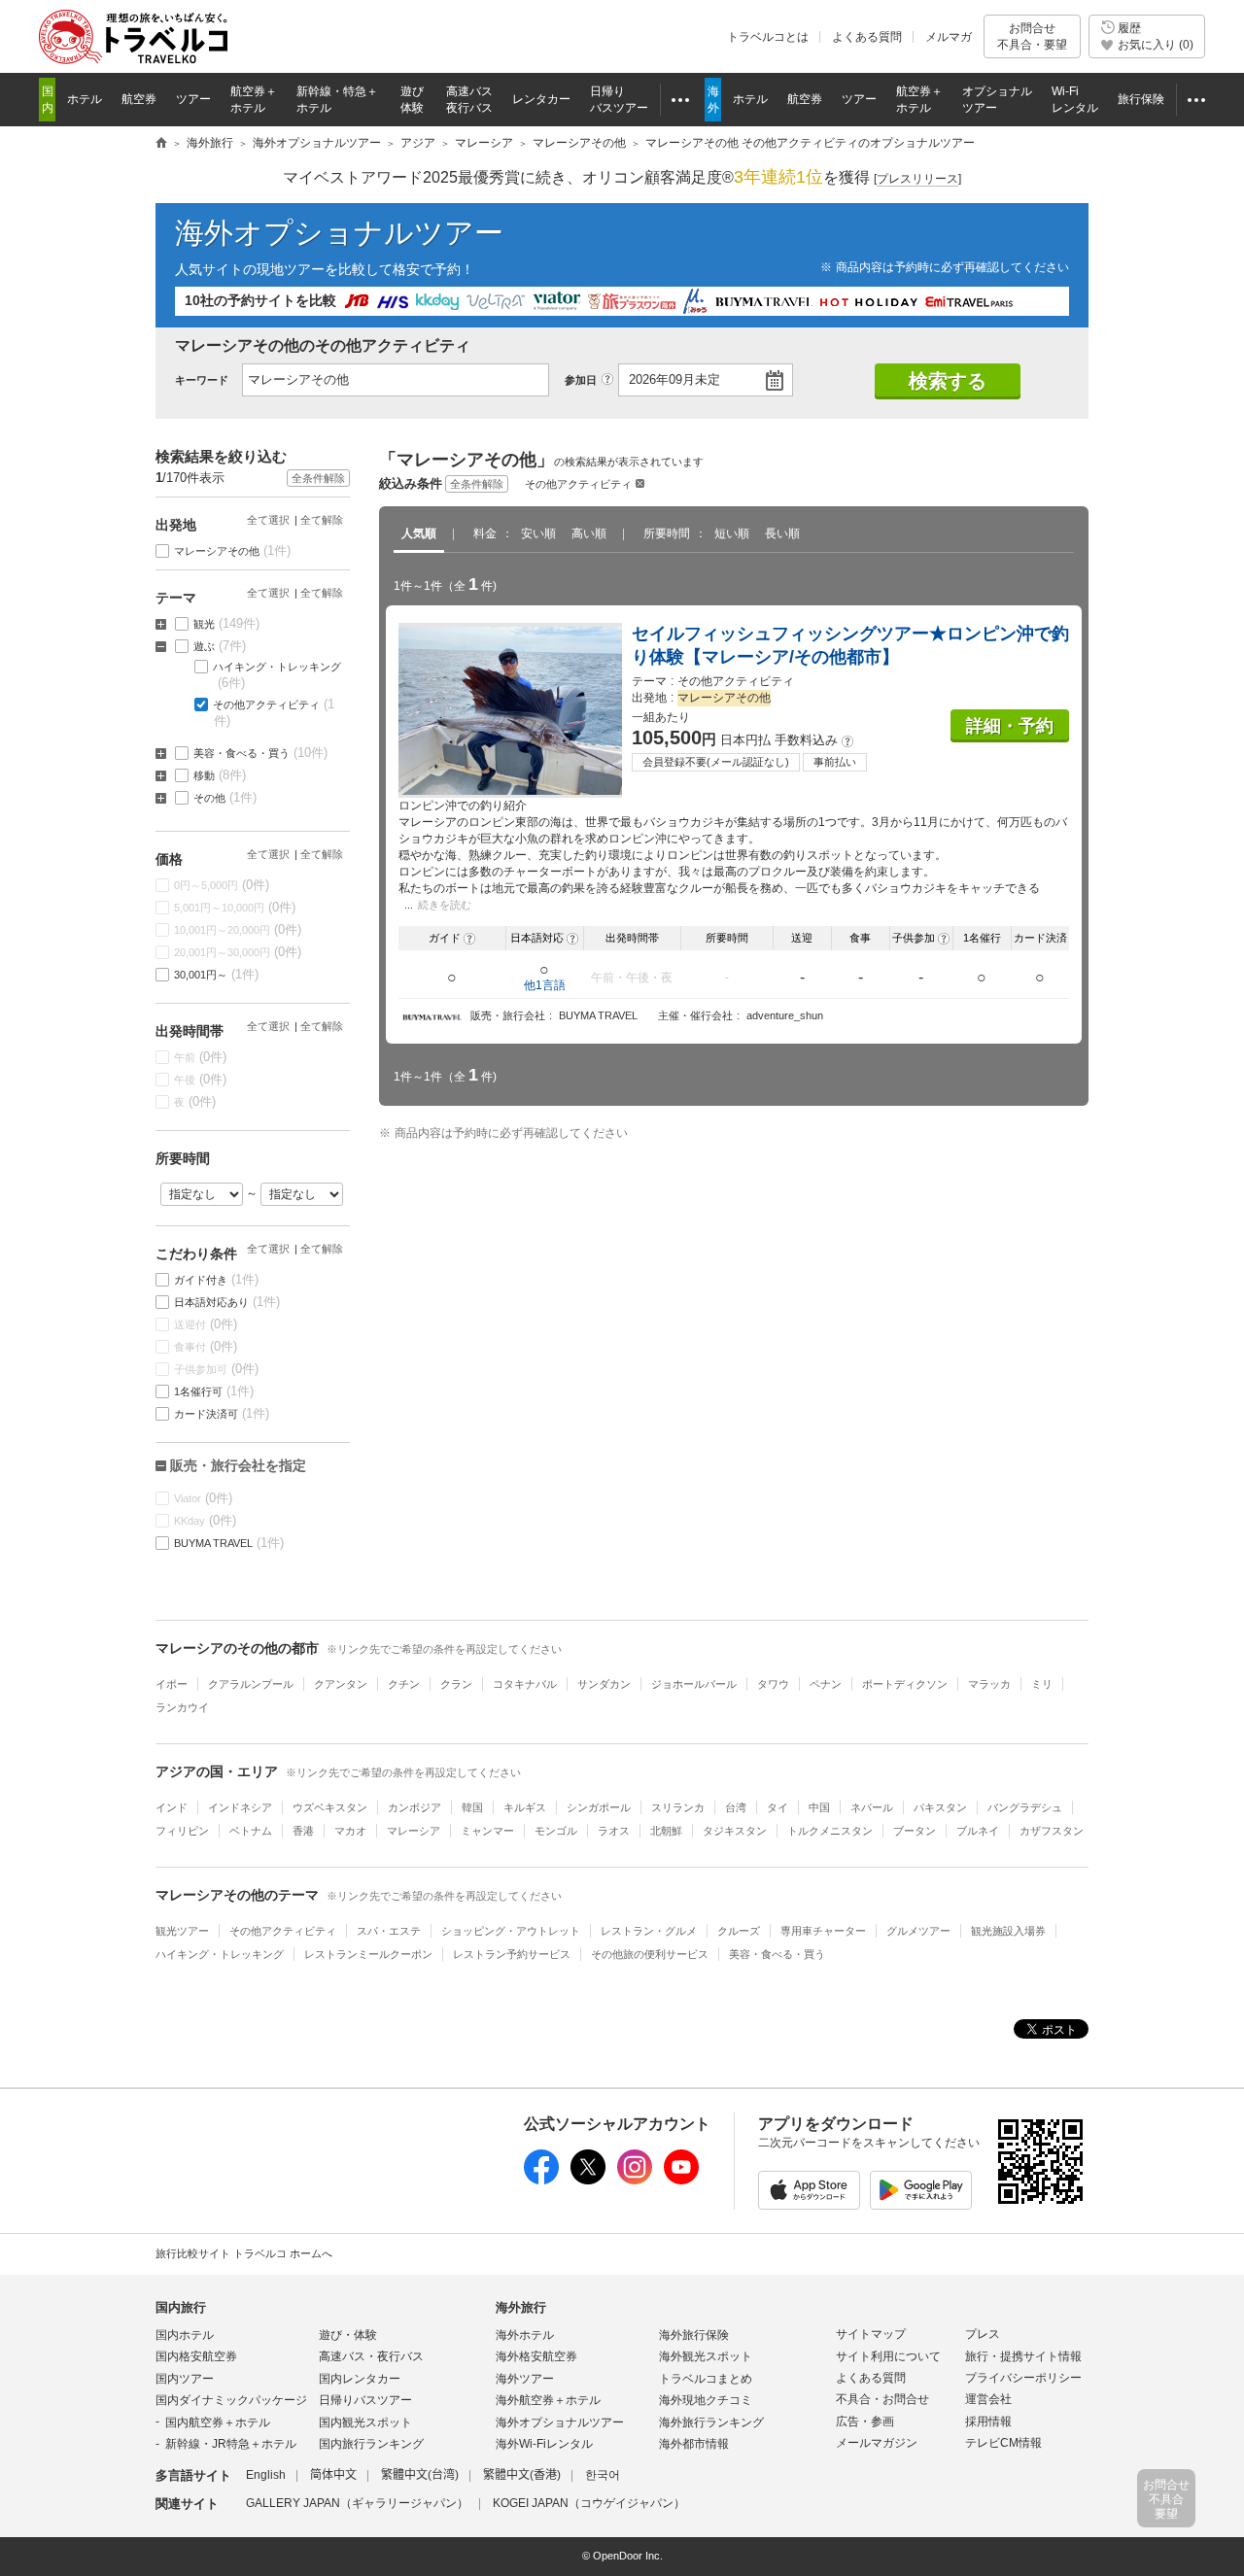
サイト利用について (888, 2356)
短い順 (732, 533)
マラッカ (989, 1684)
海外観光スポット (706, 2356)
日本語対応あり (227, 1302)
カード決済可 (222, 1413)
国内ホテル (185, 2335)
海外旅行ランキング (711, 2422)
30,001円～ (217, 974)
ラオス (614, 1831)
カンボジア (415, 1807)
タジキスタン (735, 1831)
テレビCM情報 (1003, 2443)
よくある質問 (867, 37)
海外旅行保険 (694, 2335)
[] (917, 179)
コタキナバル (525, 1684)
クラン (456, 1684)
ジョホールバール (694, 1684)
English (266, 2475)
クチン (404, 1684)
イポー (172, 1684)
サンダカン (604, 1684)
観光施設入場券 (1008, 1931)
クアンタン (341, 1684)
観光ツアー (182, 1931)
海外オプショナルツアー (339, 233)
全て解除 (322, 520)
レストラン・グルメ (649, 1931)
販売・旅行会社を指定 (238, 1465)
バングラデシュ (1025, 1807)
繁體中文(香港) (522, 2475)
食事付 (206, 1346)
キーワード (202, 380)
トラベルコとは (768, 37)
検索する (948, 381)
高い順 (589, 533)
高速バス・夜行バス (371, 2356)
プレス (983, 2334)
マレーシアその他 (233, 550)
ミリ (1042, 1684)
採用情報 (988, 2421)
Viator (204, 1498)
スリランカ (678, 1807)
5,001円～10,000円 (235, 907)
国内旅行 (181, 2307)
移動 (220, 775)
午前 (201, 1057)
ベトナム (251, 1831)
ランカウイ (182, 1707)
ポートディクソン (905, 1684)
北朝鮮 (666, 1831)
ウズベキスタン (330, 1807)
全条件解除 (477, 484)
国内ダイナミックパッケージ (231, 2400)
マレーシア (414, 1831)
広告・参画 (865, 2421)
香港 (303, 1831)
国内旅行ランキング (371, 2444)
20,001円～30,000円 (238, 952)
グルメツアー (918, 1931)
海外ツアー (525, 2379)
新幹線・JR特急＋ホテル (231, 2444)
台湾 (736, 1807)
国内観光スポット (365, 2422)
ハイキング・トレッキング (277, 675)
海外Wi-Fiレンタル (544, 2444)
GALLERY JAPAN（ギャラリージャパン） (357, 2503)
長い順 (782, 533)
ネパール (872, 1807)
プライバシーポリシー (1023, 2378)
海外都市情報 (694, 2444)
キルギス (525, 1807)
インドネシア (240, 1807)
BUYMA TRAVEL (229, 1543)
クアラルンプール (251, 1684)
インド (172, 1807)
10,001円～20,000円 (238, 929)
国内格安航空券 (196, 2356)
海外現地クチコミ (706, 2400)
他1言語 (545, 985)
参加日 (581, 380)
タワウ (773, 1684)
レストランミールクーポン (368, 1954)
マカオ (350, 1831)
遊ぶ (220, 646)
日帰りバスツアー (365, 2400)
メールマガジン (877, 2443)
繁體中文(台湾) (420, 2475)
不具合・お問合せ (882, 2399)
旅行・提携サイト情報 (1023, 2356)
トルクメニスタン (830, 1831)
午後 (201, 1079)
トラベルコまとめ (706, 2379)
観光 (227, 623)
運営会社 (988, 2399)
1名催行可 (214, 1391)
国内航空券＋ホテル (218, 2422)
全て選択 (268, 520)
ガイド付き (217, 1279)
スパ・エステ (389, 1931)
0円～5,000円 (222, 885)
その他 (225, 797)
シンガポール (599, 1807)
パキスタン (940, 1807)
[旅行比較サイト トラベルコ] (161, 144)
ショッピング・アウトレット (511, 1931)
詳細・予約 (1010, 726)
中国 (819, 1807)
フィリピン (182, 1831)
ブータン (915, 1831)
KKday (206, 1520)
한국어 (603, 2475)
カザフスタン (1052, 1831)
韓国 (472, 1807)
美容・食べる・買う (261, 753)
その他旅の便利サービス (650, 1954)
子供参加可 (217, 1369)
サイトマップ (871, 2334)
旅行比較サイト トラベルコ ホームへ (244, 2253)
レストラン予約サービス (512, 1954)
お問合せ (1032, 36)
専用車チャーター (823, 1931)
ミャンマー (487, 1831)
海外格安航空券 (536, 2356)
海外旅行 (521, 2307)
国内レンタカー (360, 2379)
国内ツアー (185, 2379)
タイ (777, 1807)
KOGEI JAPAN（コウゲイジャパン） (589, 2503)
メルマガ (949, 37)
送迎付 (206, 1324)
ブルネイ (978, 1831)
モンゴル (556, 1831)
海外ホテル (525, 2335)
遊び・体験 (348, 2335)
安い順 (538, 533)
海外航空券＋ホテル (548, 2400)
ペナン (826, 1684)
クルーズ (739, 1931)
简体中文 (333, 2475)
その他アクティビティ (578, 484)
